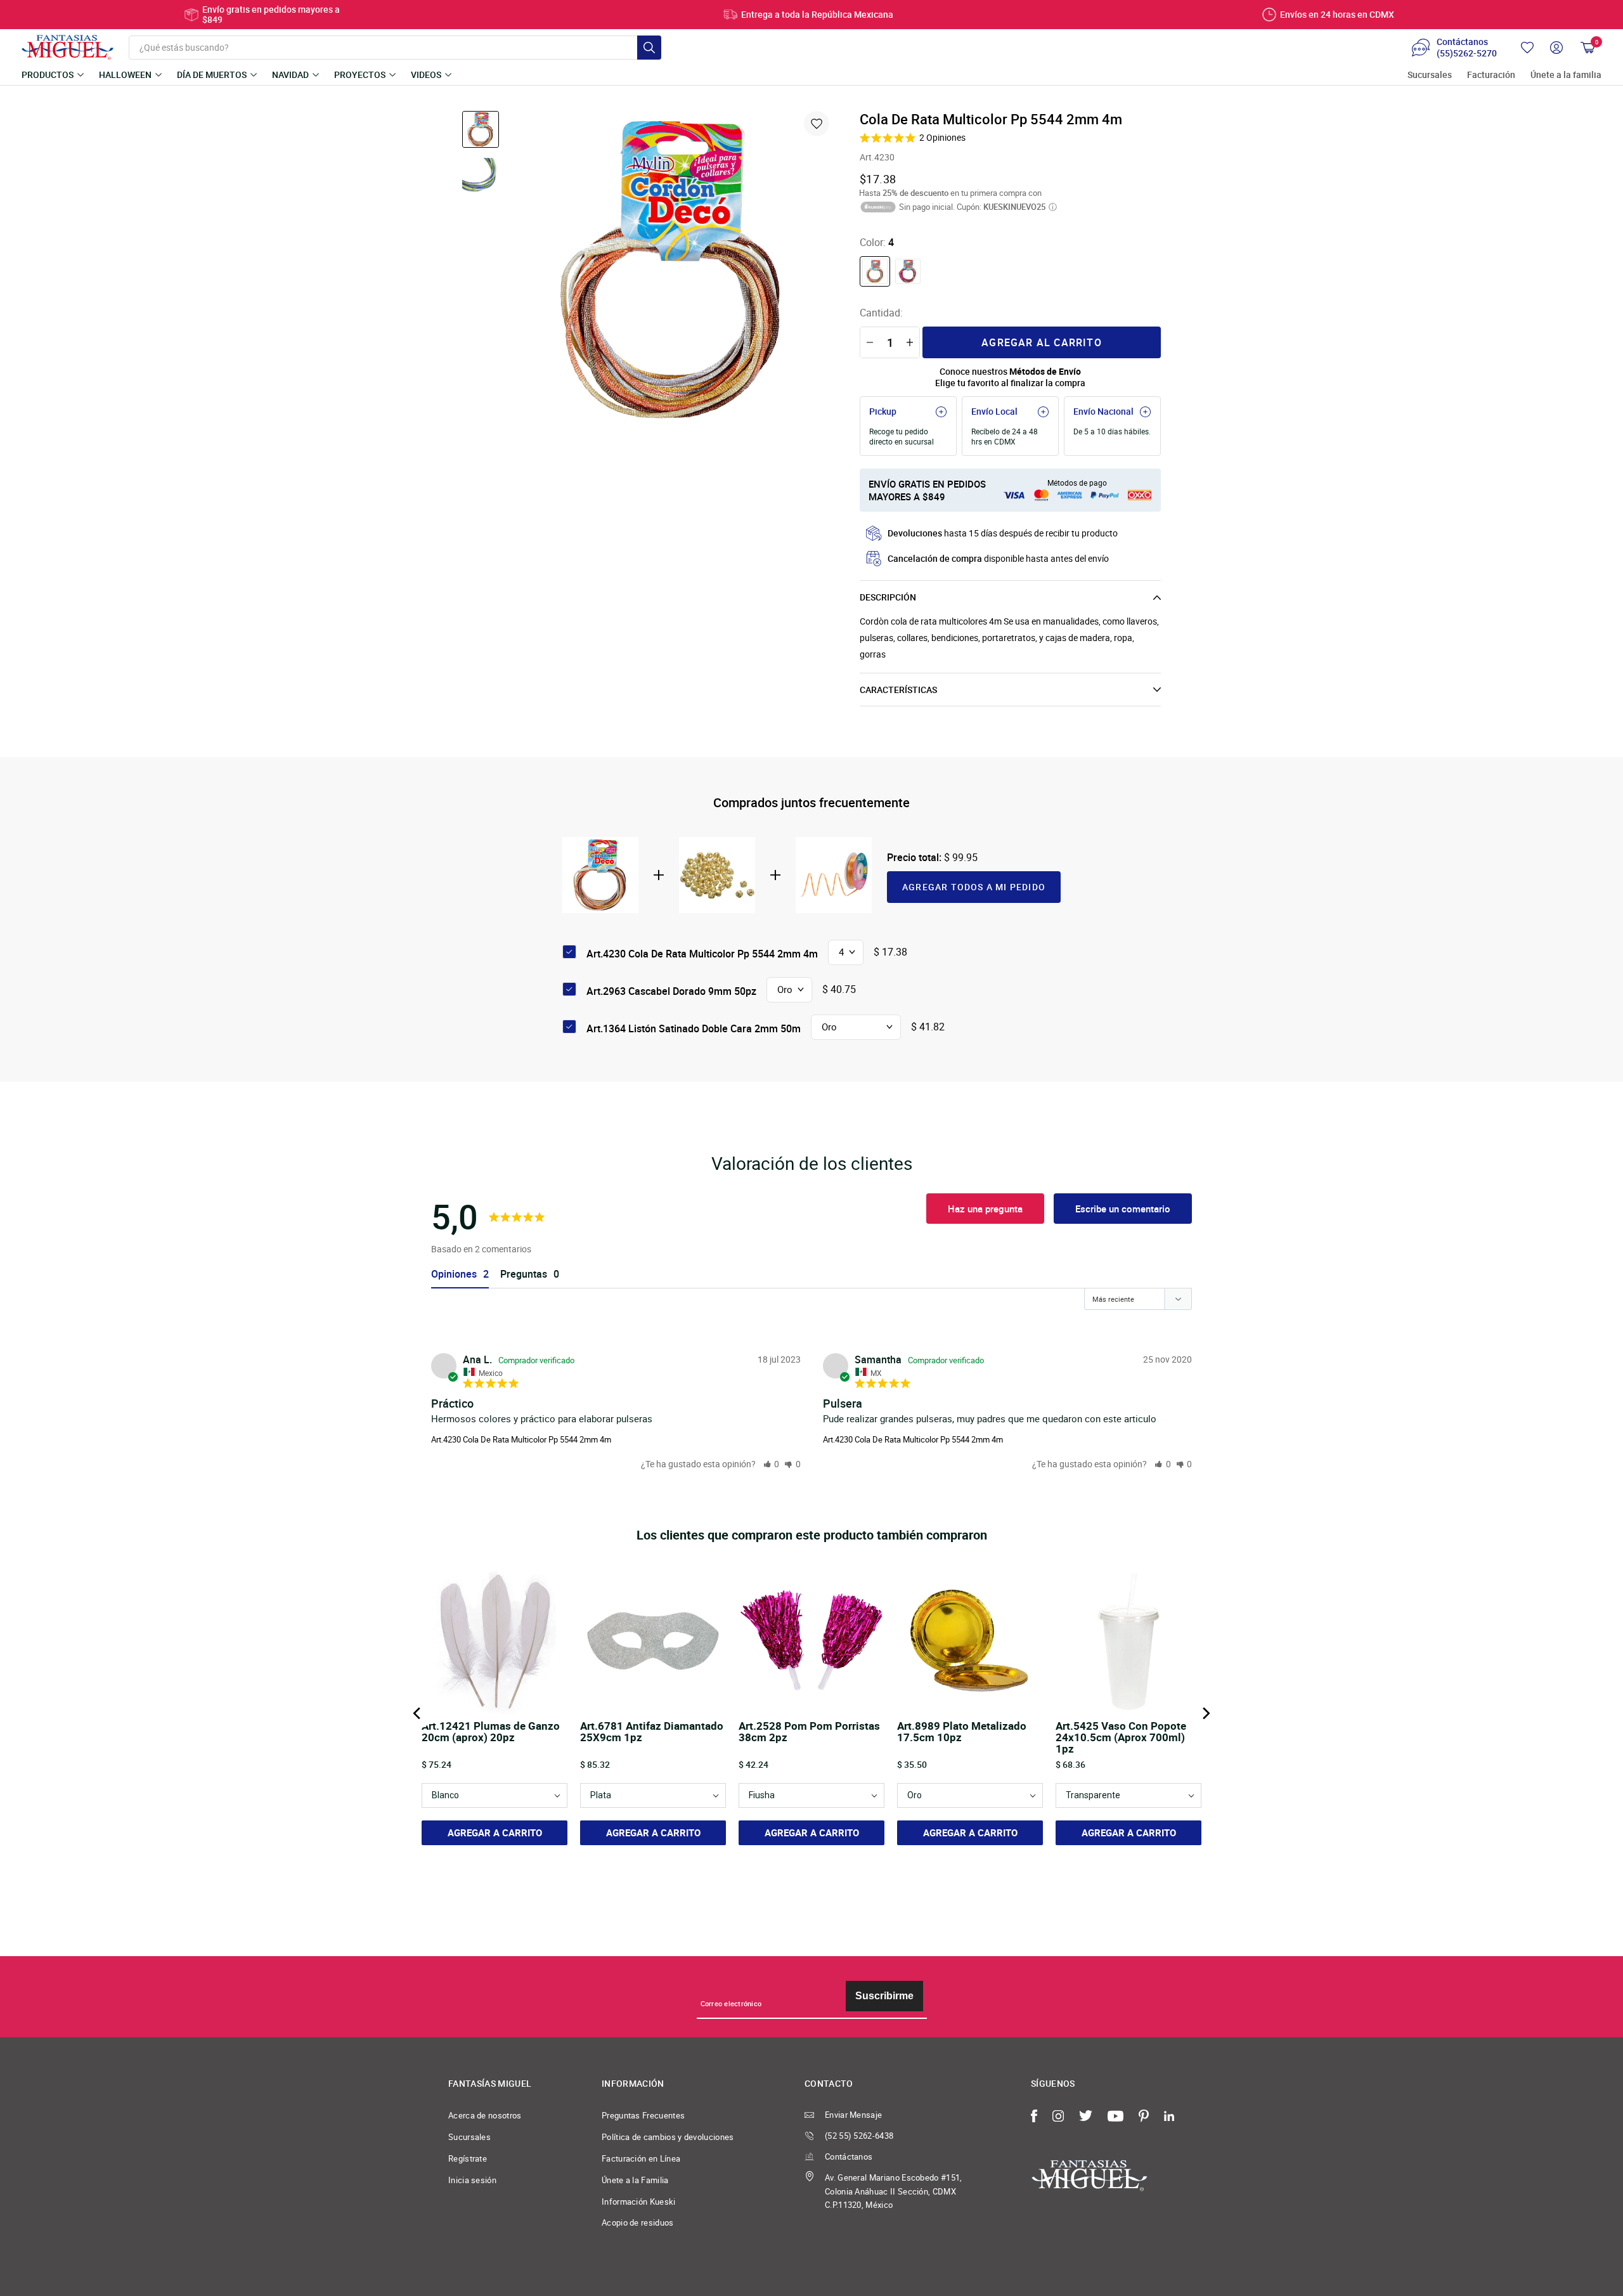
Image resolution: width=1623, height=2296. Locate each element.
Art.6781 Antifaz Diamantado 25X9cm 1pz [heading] (652, 1732)
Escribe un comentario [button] (1123, 1209)
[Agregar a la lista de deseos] (817, 124)
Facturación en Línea (641, 2158)
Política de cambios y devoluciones (668, 2137)
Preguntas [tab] (524, 1274)
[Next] (1205, 1713)
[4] (875, 271)
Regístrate (468, 2158)
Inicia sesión (472, 2180)
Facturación (1491, 75)
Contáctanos (849, 2157)
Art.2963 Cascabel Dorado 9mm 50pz (671, 991)
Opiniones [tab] (454, 1274)
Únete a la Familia (635, 2180)
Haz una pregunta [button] (985, 1209)
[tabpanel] (673, 270)
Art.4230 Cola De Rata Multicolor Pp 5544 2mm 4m (521, 1439)
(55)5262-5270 (1467, 53)
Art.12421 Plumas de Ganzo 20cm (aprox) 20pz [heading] (491, 1732)
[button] (772, 1464)
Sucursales (1430, 75)
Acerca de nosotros (485, 2115)
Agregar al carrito (1042, 342)
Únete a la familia (1566, 75)
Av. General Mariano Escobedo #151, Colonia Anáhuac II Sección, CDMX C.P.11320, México (894, 2191)
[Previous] (418, 1713)
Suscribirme (884, 1996)
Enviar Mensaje (853, 2115)
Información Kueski (639, 2202)
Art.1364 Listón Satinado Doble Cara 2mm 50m (694, 1028)
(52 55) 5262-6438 (859, 2136)
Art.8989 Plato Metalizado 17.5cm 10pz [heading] (962, 1732)
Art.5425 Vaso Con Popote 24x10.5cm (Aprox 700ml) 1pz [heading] (1121, 1737)
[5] (908, 271)
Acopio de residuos (638, 2222)
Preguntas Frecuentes (643, 2115)
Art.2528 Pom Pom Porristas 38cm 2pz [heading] (809, 1732)
